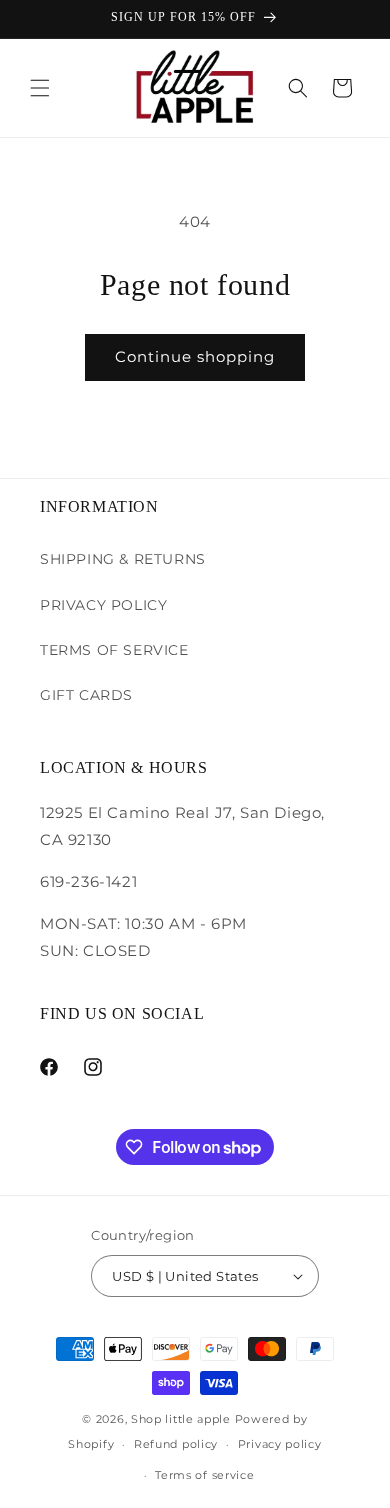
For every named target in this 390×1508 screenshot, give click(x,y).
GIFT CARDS (86, 695)
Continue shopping (195, 356)
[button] (40, 88)
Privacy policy (280, 1444)
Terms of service (204, 1475)
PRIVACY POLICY (103, 605)
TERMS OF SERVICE (114, 650)
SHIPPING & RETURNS (123, 559)
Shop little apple (181, 1419)
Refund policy (176, 1444)
